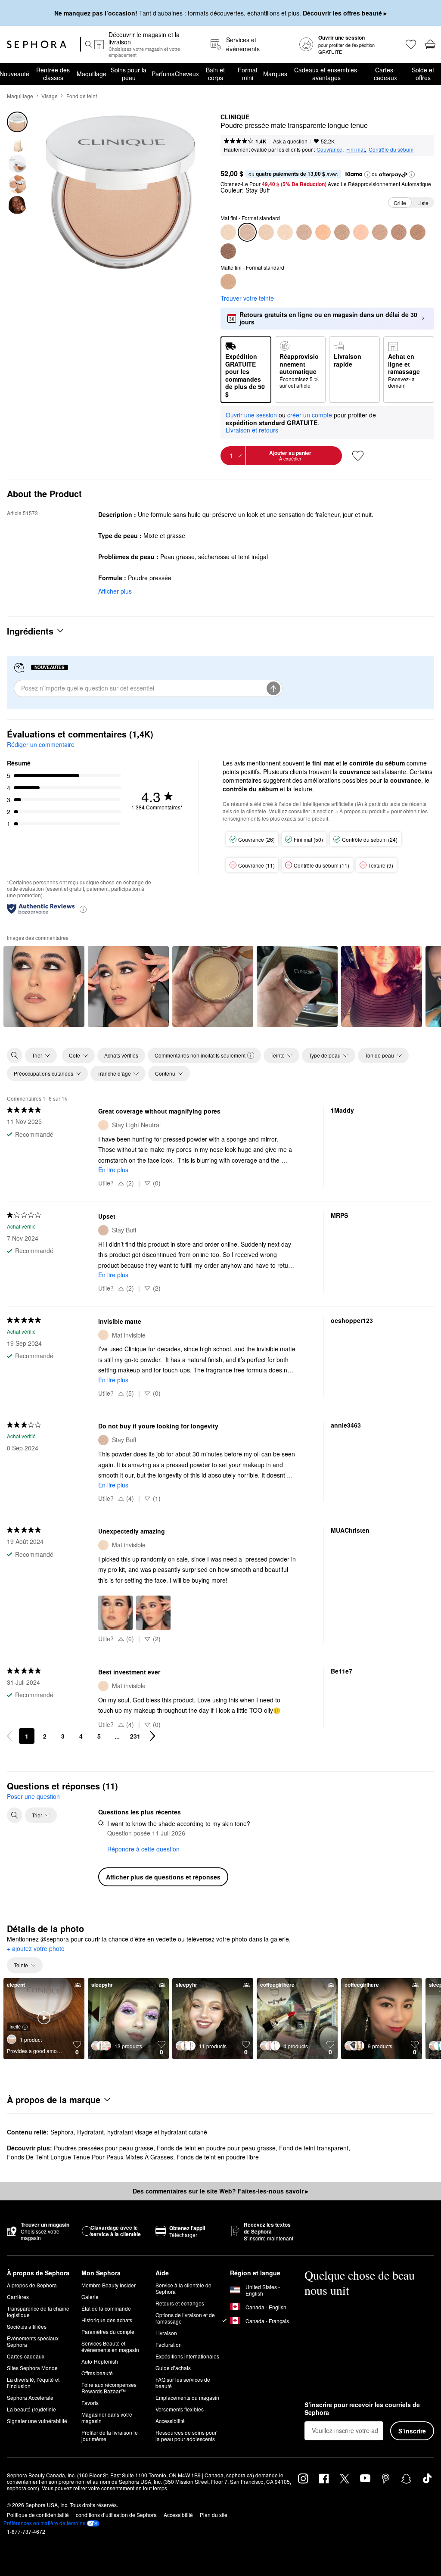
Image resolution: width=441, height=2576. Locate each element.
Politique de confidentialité (38, 2515)
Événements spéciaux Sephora (33, 2341)
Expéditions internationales (187, 2356)
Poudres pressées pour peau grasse (104, 2148)
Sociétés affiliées (27, 2326)
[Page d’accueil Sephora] (37, 44)
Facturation (169, 2344)
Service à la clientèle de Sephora (183, 2288)
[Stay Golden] (380, 232)
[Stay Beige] (342, 232)
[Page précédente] (9, 1736)
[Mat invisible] (228, 232)
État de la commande (106, 2308)
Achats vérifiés (121, 1055)
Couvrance (329, 149)
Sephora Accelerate (30, 2397)
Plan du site (214, 2515)
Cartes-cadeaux (385, 74)
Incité (15, 2026)
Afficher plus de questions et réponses (163, 1877)
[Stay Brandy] (228, 251)
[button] (367, 174)
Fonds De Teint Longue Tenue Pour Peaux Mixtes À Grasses (90, 2157)
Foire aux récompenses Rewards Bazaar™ (109, 2388)
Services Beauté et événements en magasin (110, 2346)
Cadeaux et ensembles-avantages (327, 74)
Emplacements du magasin (187, 2397)
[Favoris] (410, 44)
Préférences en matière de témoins (44, 2523)
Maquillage (92, 74)
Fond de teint (82, 96)
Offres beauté (97, 2373)
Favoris (90, 2403)
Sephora (62, 2132)
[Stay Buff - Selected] (247, 232)
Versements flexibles (180, 2409)
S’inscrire (412, 2431)
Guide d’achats (173, 2368)
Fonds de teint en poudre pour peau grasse (216, 2148)
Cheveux (187, 74)
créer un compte (310, 415)
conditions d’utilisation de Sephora (116, 2515)
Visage (50, 96)
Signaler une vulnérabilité (37, 2421)
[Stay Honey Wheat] (361, 232)
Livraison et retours (252, 430)
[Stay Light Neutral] (285, 232)
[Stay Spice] (418, 232)
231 (135, 1736)
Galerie (90, 2297)
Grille (400, 203)
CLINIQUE (235, 117)
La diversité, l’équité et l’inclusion (33, 2383)
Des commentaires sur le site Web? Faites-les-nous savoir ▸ (220, 2191)
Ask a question (290, 141)
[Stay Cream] (266, 232)
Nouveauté (14, 74)
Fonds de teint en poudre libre (218, 2157)
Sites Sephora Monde (32, 2368)
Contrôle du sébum (391, 149)
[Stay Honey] (399, 232)
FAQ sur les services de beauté (183, 2383)
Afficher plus (115, 591)
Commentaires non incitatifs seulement (200, 1055)
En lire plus (113, 1170)
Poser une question (33, 1796)
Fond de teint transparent (314, 2148)
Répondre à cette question (143, 1849)
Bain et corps (215, 74)
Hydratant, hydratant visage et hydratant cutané (142, 2132)
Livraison (166, 2333)
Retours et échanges (180, 2303)
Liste (423, 203)
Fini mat (356, 149)
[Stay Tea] (323, 232)
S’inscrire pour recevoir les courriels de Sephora (362, 2409)
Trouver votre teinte (247, 298)
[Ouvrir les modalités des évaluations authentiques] (83, 909)
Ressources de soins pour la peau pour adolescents (186, 2436)
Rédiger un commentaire (41, 744)
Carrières (18, 2297)
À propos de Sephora (32, 2285)
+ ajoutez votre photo (36, 1949)
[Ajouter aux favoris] (358, 456)
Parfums (163, 74)
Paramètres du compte (108, 2332)
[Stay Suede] (228, 282)
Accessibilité (170, 2421)
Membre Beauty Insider (109, 2285)
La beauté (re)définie (31, 2409)
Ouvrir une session (251, 415)
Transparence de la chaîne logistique (38, 2312)
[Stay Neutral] (304, 232)
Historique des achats (107, 2320)
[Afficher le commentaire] (44, 986)
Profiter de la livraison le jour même (110, 2436)
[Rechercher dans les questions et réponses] (15, 1815)
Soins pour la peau (129, 74)
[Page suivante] (152, 1736)
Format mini (248, 74)
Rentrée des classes (53, 74)
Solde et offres (423, 74)
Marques (275, 74)
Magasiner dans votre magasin (107, 2417)
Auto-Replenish (100, 2361)
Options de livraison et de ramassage (185, 2318)
